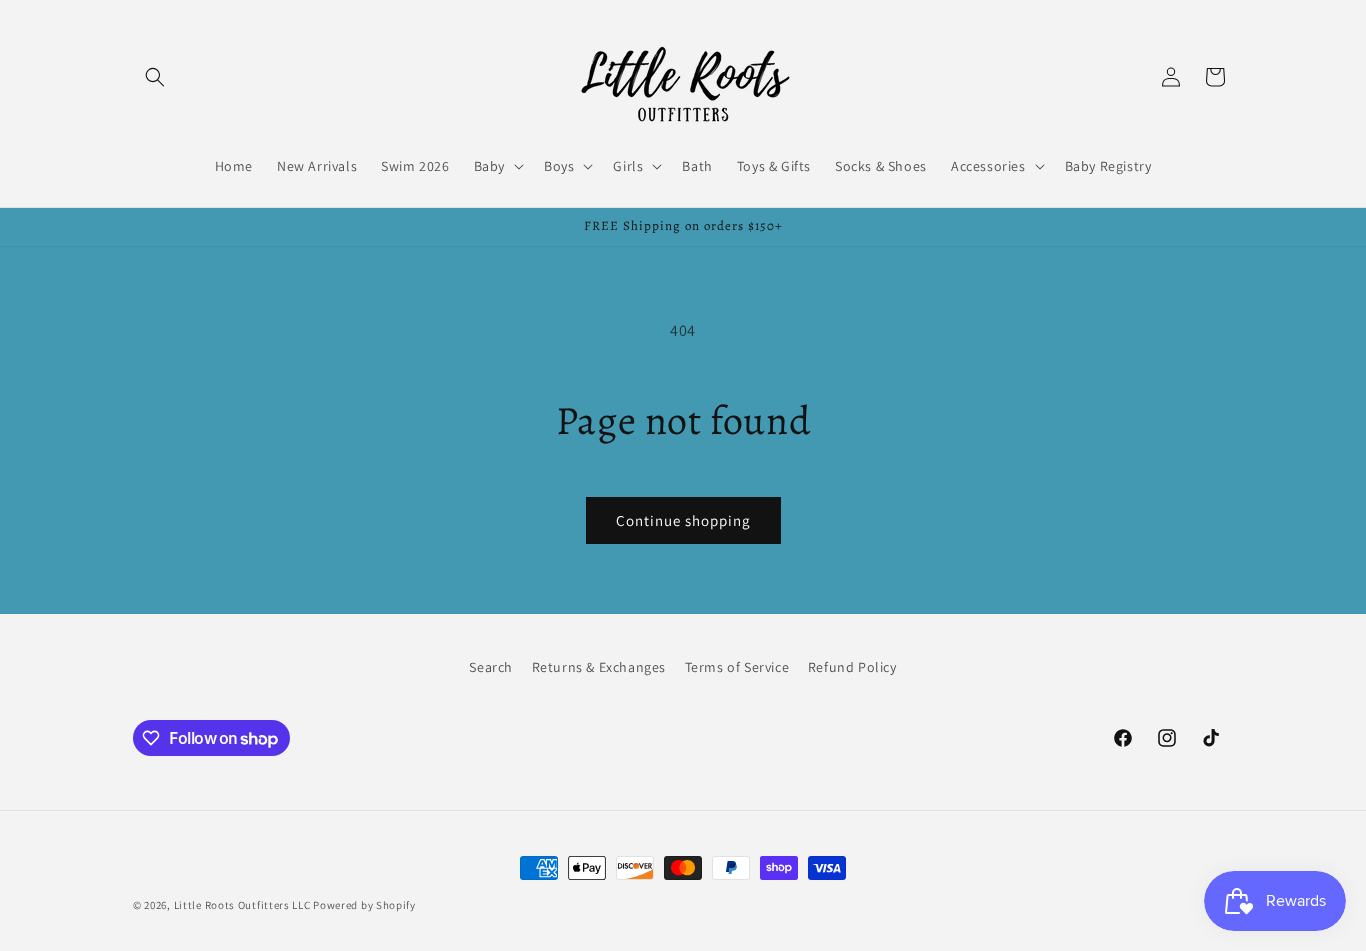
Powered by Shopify (364, 905)
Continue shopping (683, 520)
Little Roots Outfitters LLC (242, 905)
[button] (155, 77)
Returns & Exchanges (599, 667)
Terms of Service (737, 667)
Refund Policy (852, 667)
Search (491, 667)
